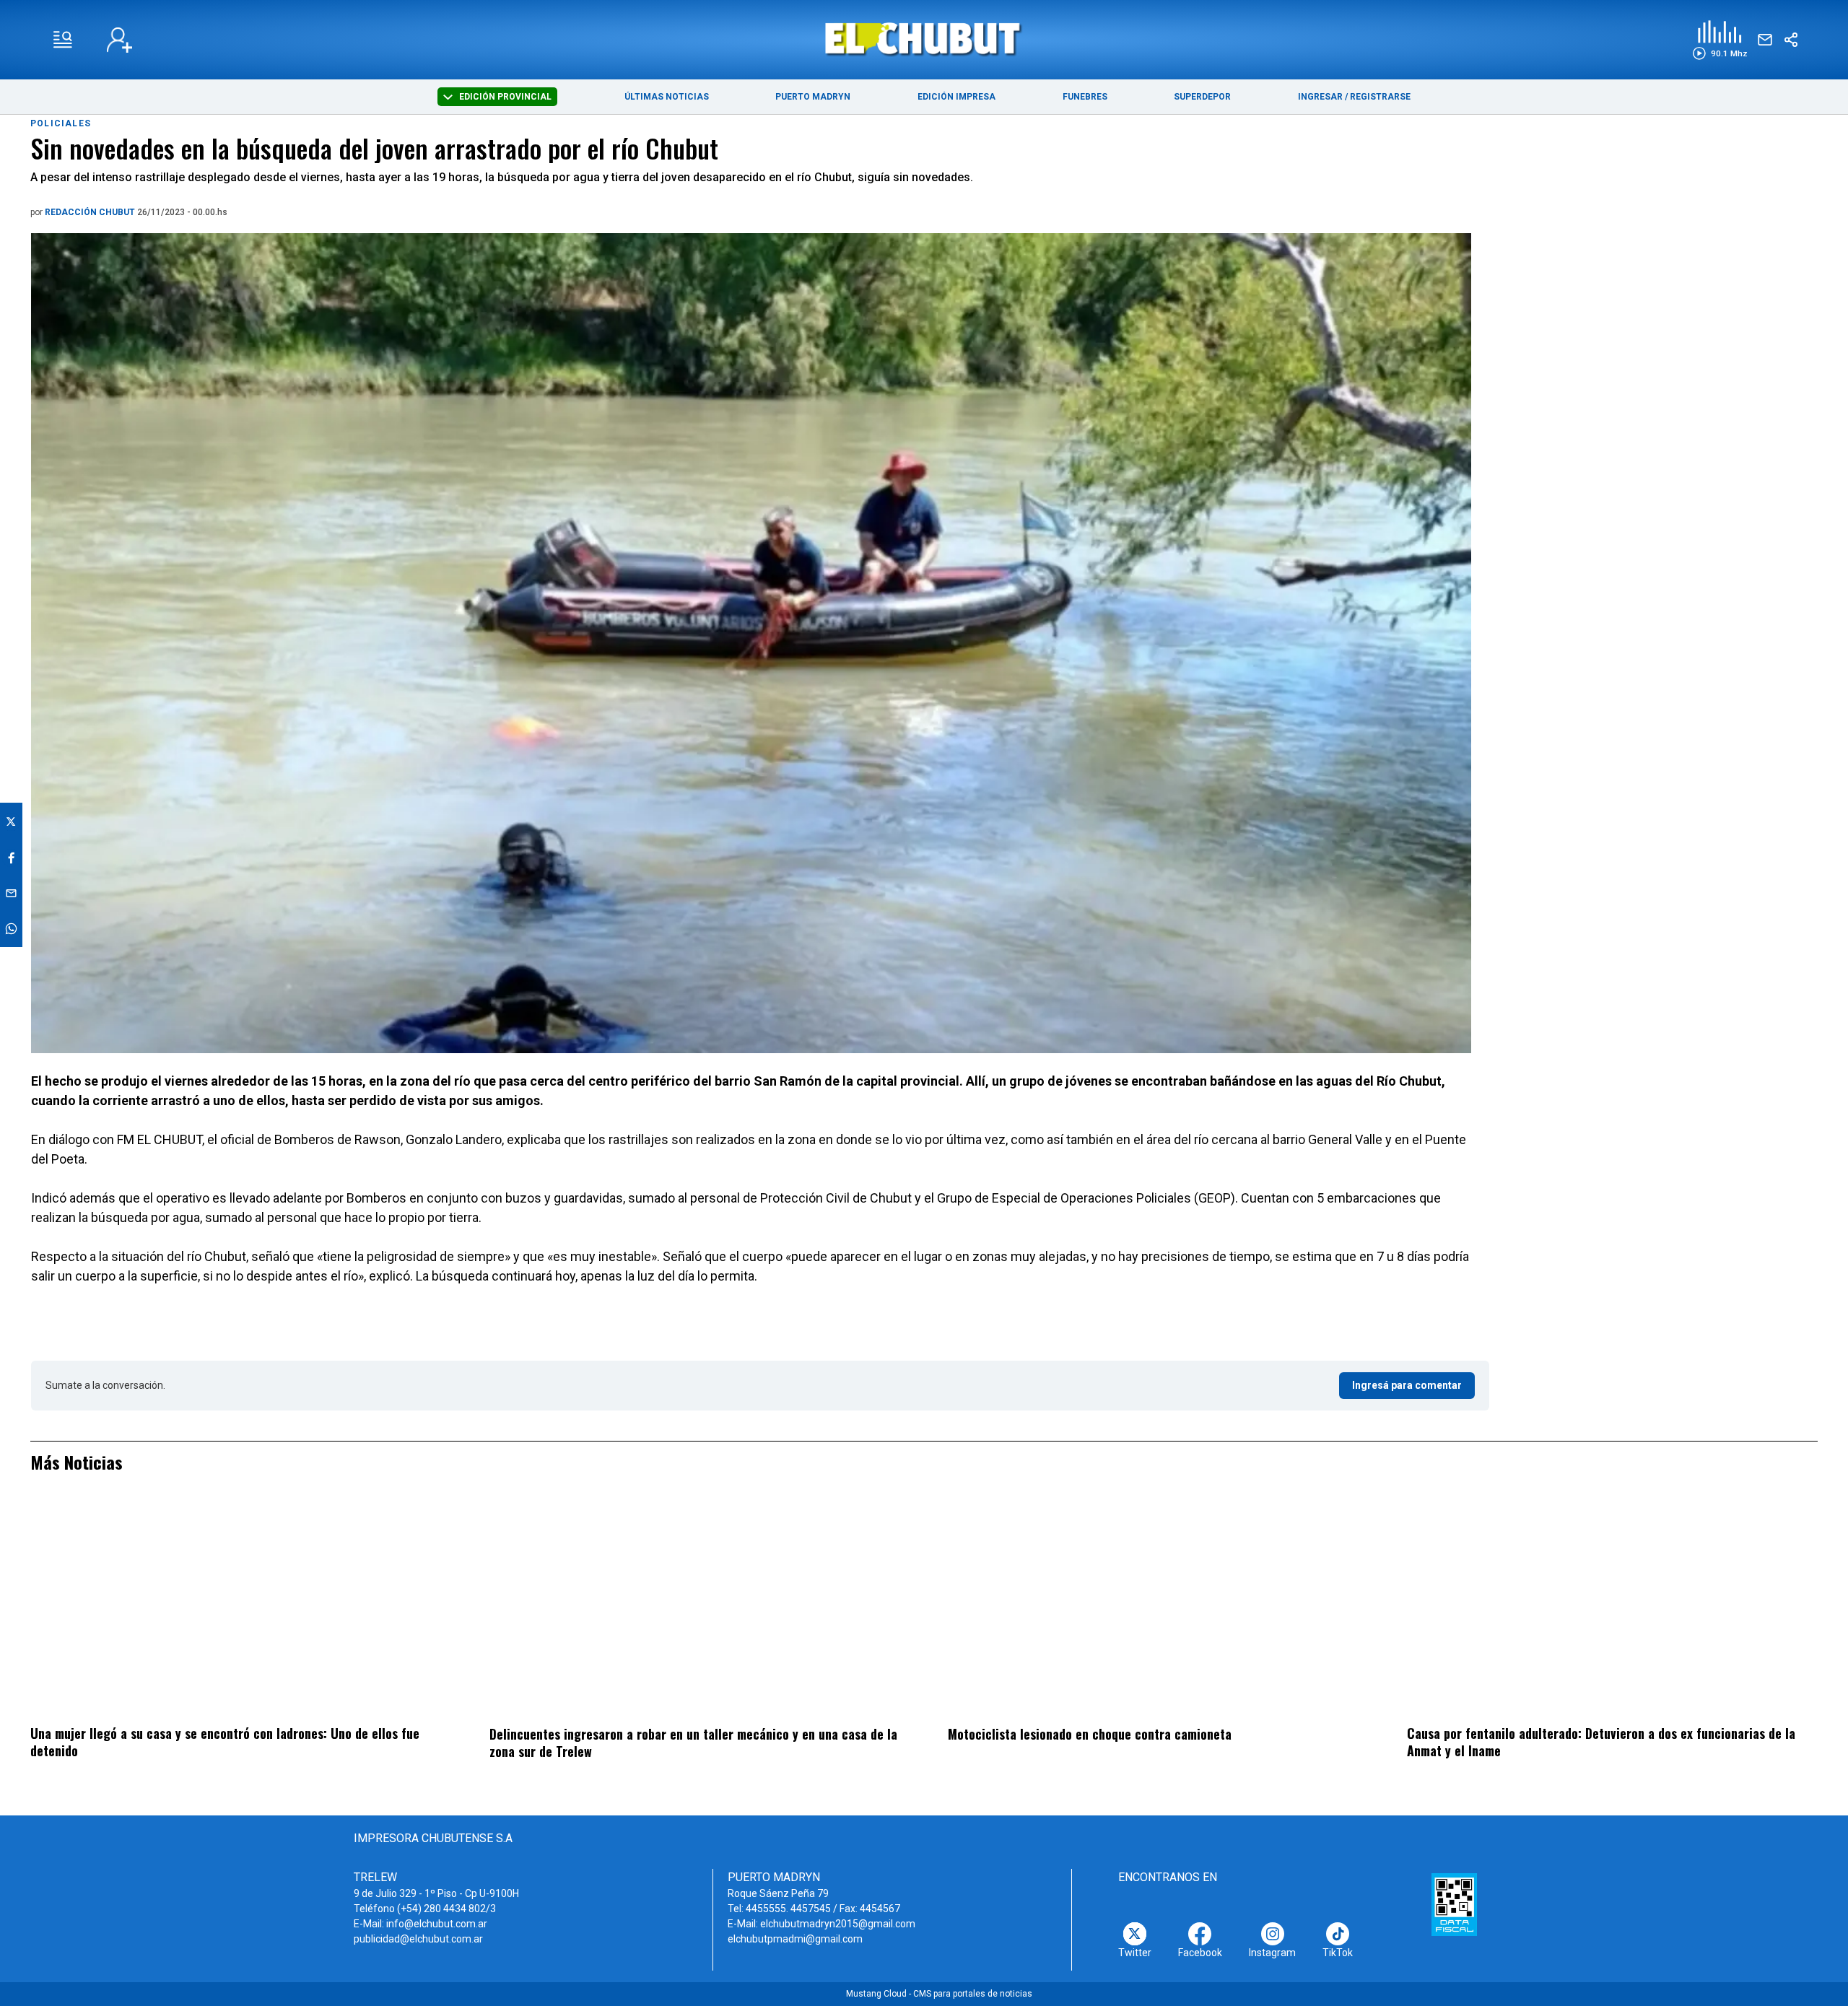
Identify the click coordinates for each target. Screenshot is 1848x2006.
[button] (1720, 40)
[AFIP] (1454, 1904)
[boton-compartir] (1791, 40)
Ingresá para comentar (1407, 1385)
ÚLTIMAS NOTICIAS (667, 97)
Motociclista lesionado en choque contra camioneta (1090, 1734)
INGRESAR (1320, 97)
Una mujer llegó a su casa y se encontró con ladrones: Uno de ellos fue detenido (225, 1742)
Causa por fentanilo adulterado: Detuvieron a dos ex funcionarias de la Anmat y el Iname (1601, 1742)
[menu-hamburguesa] (63, 40)
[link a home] (924, 39)
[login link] (119, 40)
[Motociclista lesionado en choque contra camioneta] (1153, 1608)
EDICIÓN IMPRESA (956, 97)
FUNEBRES (1085, 97)
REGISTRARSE (1380, 97)
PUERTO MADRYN (813, 97)
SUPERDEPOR (1202, 97)
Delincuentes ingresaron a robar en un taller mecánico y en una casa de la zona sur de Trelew (693, 1743)
